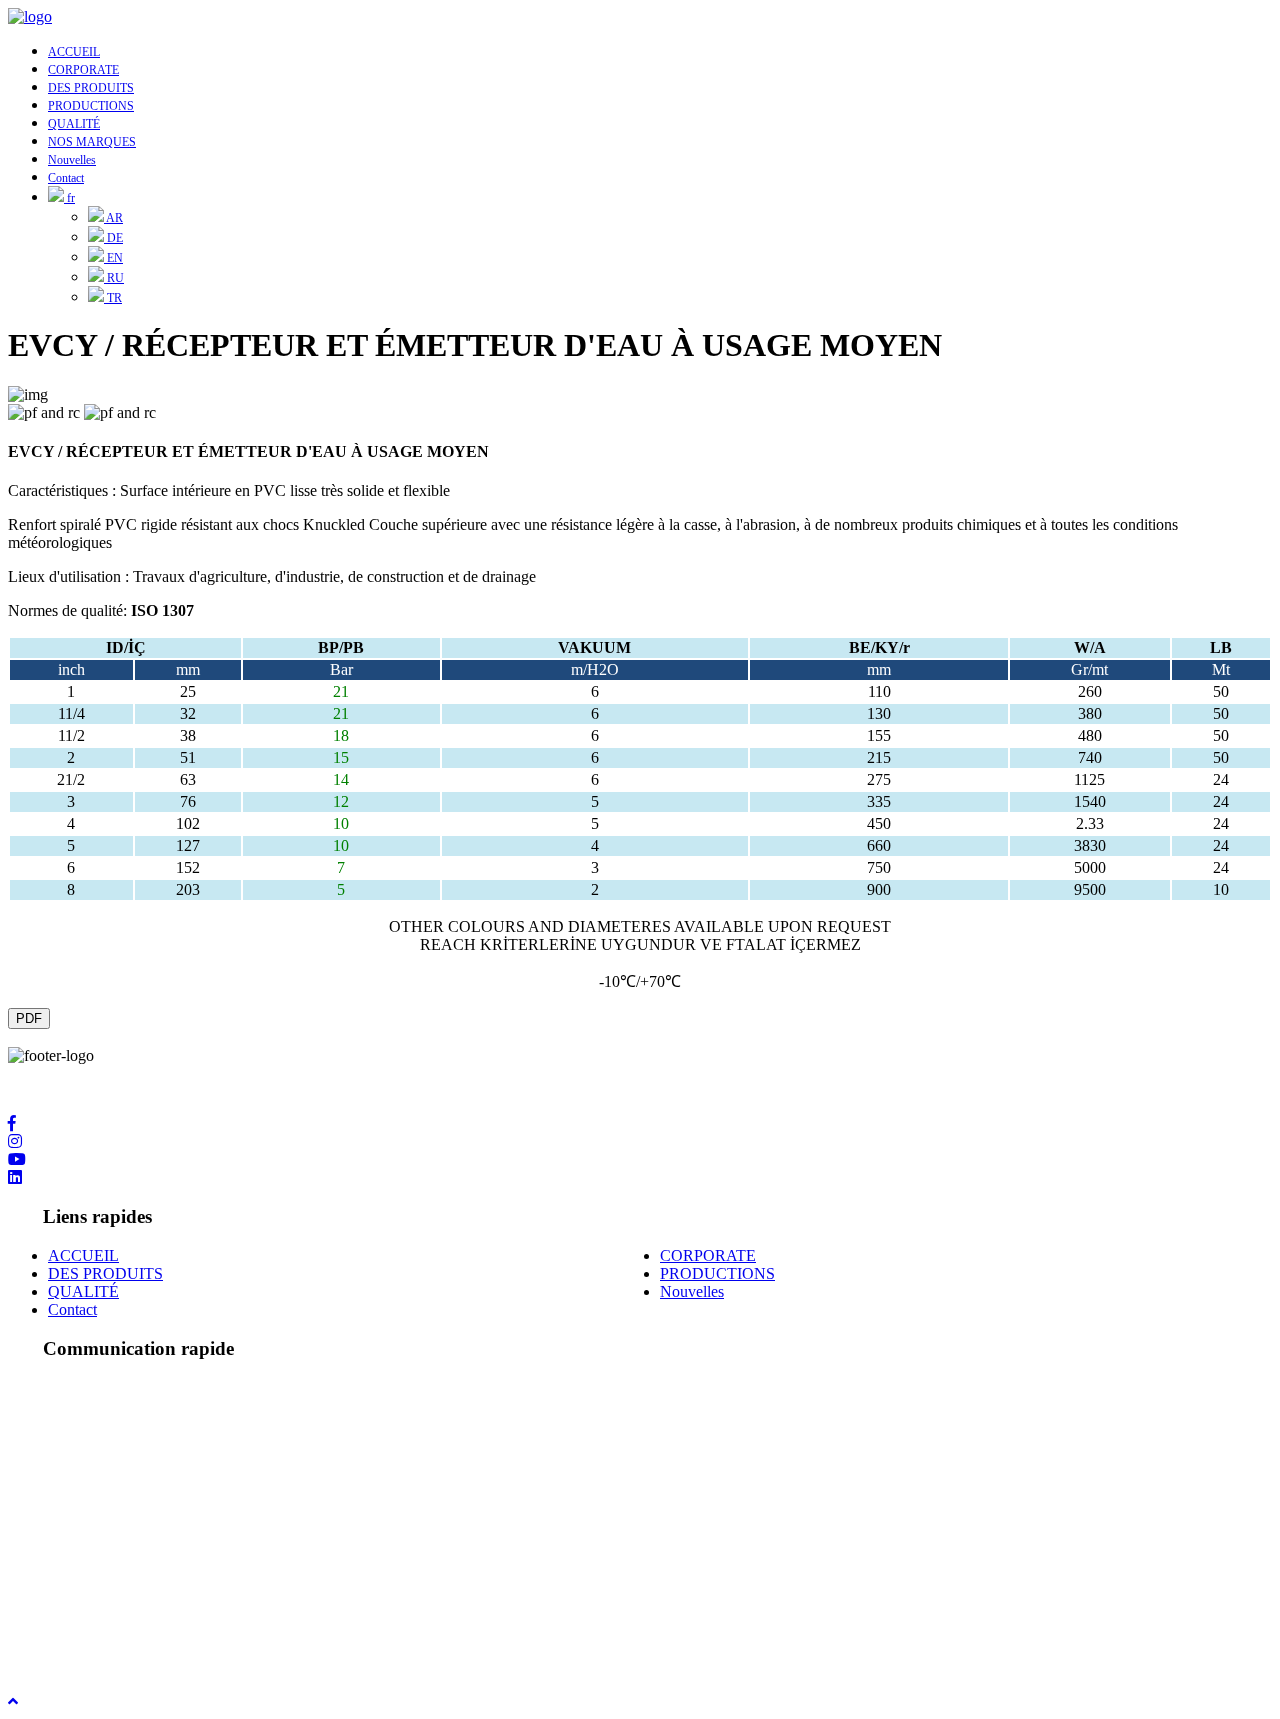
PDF (29, 1018)
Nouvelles (72, 160)
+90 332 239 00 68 (108, 1508)
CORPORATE (83, 70)
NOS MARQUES (92, 142)
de (113, 238)
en (113, 258)
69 (190, 1508)
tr (113, 298)
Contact (66, 178)
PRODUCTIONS (91, 106)
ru (114, 278)
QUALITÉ (74, 124)
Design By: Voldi (61, 1647)
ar (113, 218)
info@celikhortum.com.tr (127, 1594)
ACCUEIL (74, 52)
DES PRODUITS (91, 88)
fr (69, 198)
